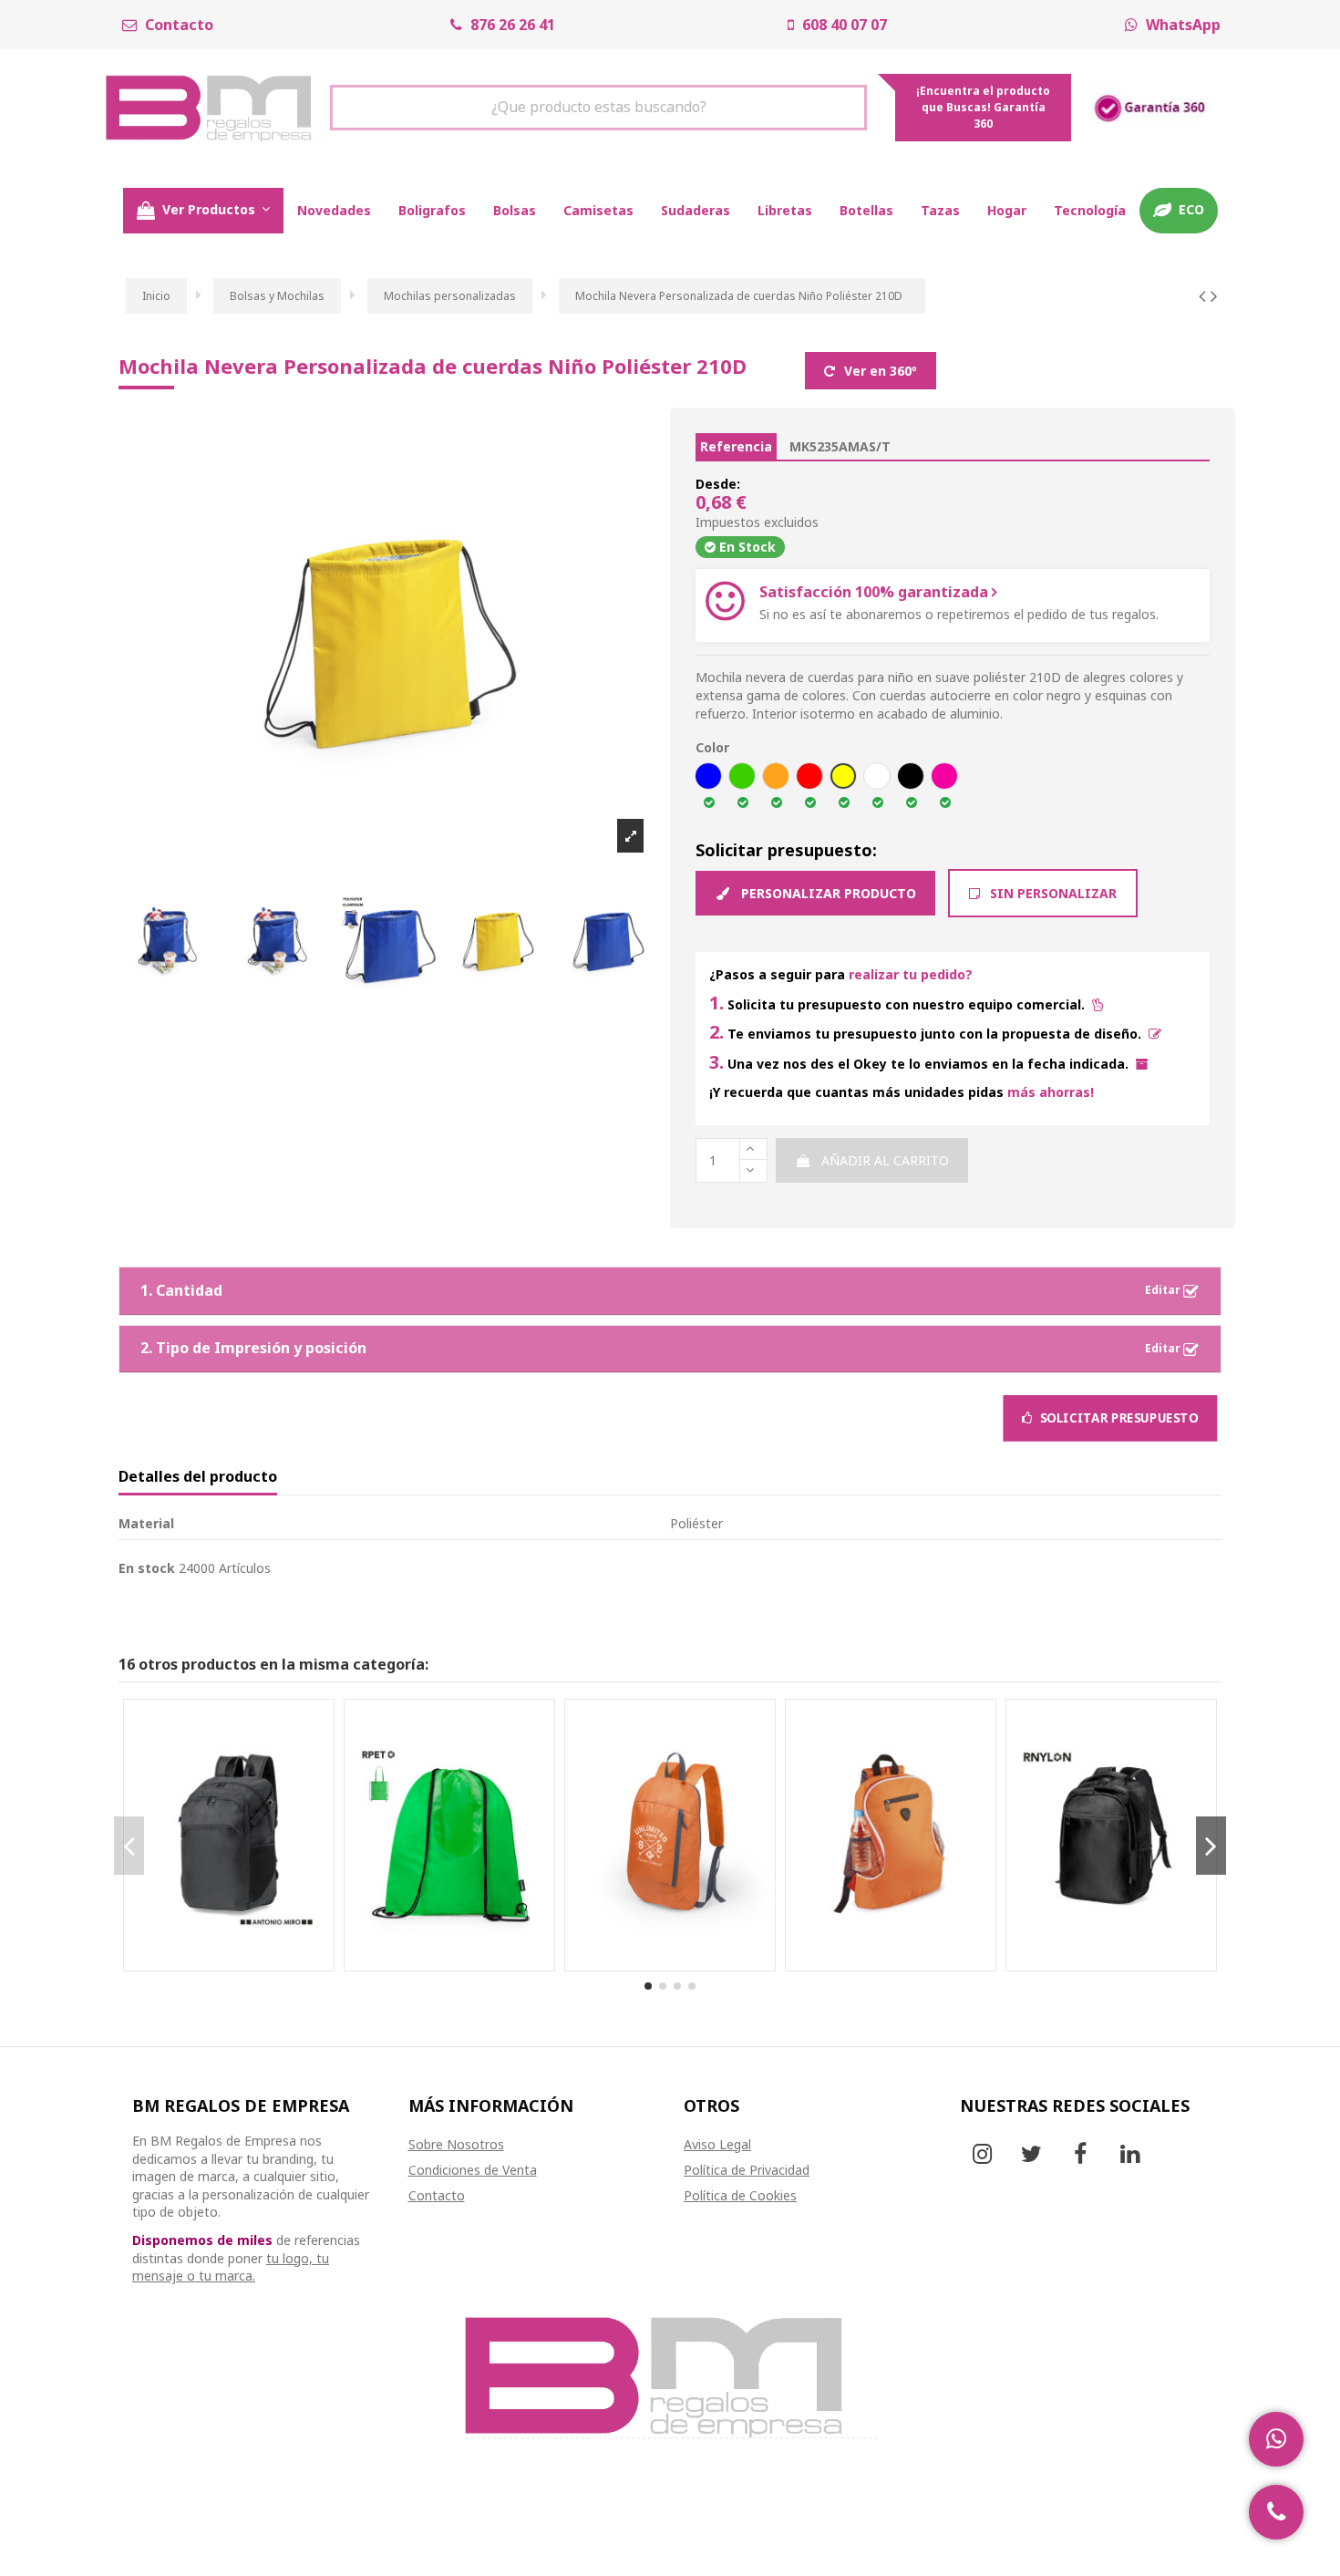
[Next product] (1214, 295)
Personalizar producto (827, 893)
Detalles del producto (198, 1477)
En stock (147, 1568)
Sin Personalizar (1051, 893)
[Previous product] (1205, 295)
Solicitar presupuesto (1117, 1422)
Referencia (736, 446)
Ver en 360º (879, 371)
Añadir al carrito (885, 1160)
